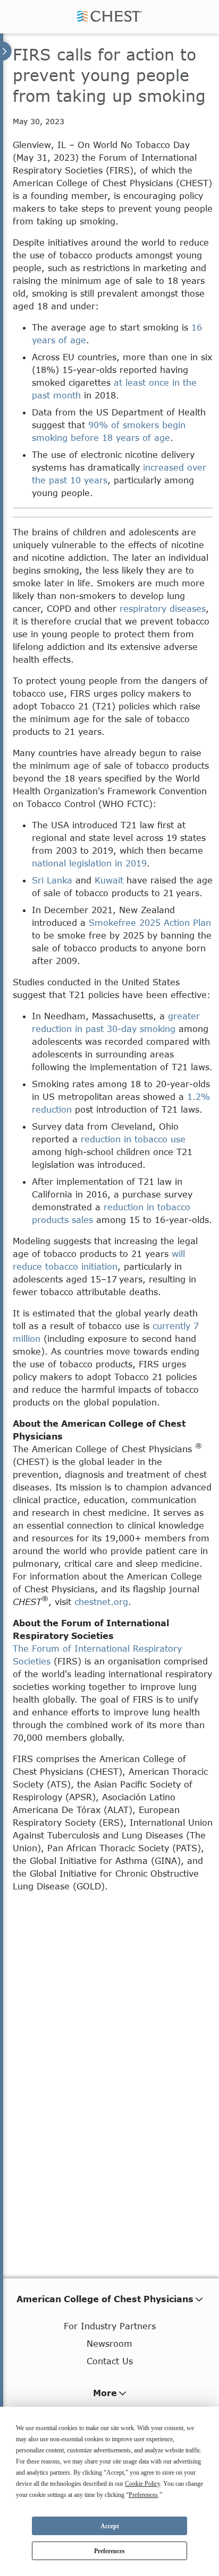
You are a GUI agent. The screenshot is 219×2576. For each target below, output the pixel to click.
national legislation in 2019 (89, 863)
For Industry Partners (110, 2326)
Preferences (109, 2551)
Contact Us (110, 2361)
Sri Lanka (52, 880)
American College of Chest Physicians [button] (105, 2299)
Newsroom (109, 2343)
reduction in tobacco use (133, 1139)
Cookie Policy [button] (142, 2484)
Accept (110, 2526)
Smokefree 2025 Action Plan (150, 922)
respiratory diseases (163, 608)
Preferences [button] (143, 2495)
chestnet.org (101, 1602)
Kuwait (109, 880)
